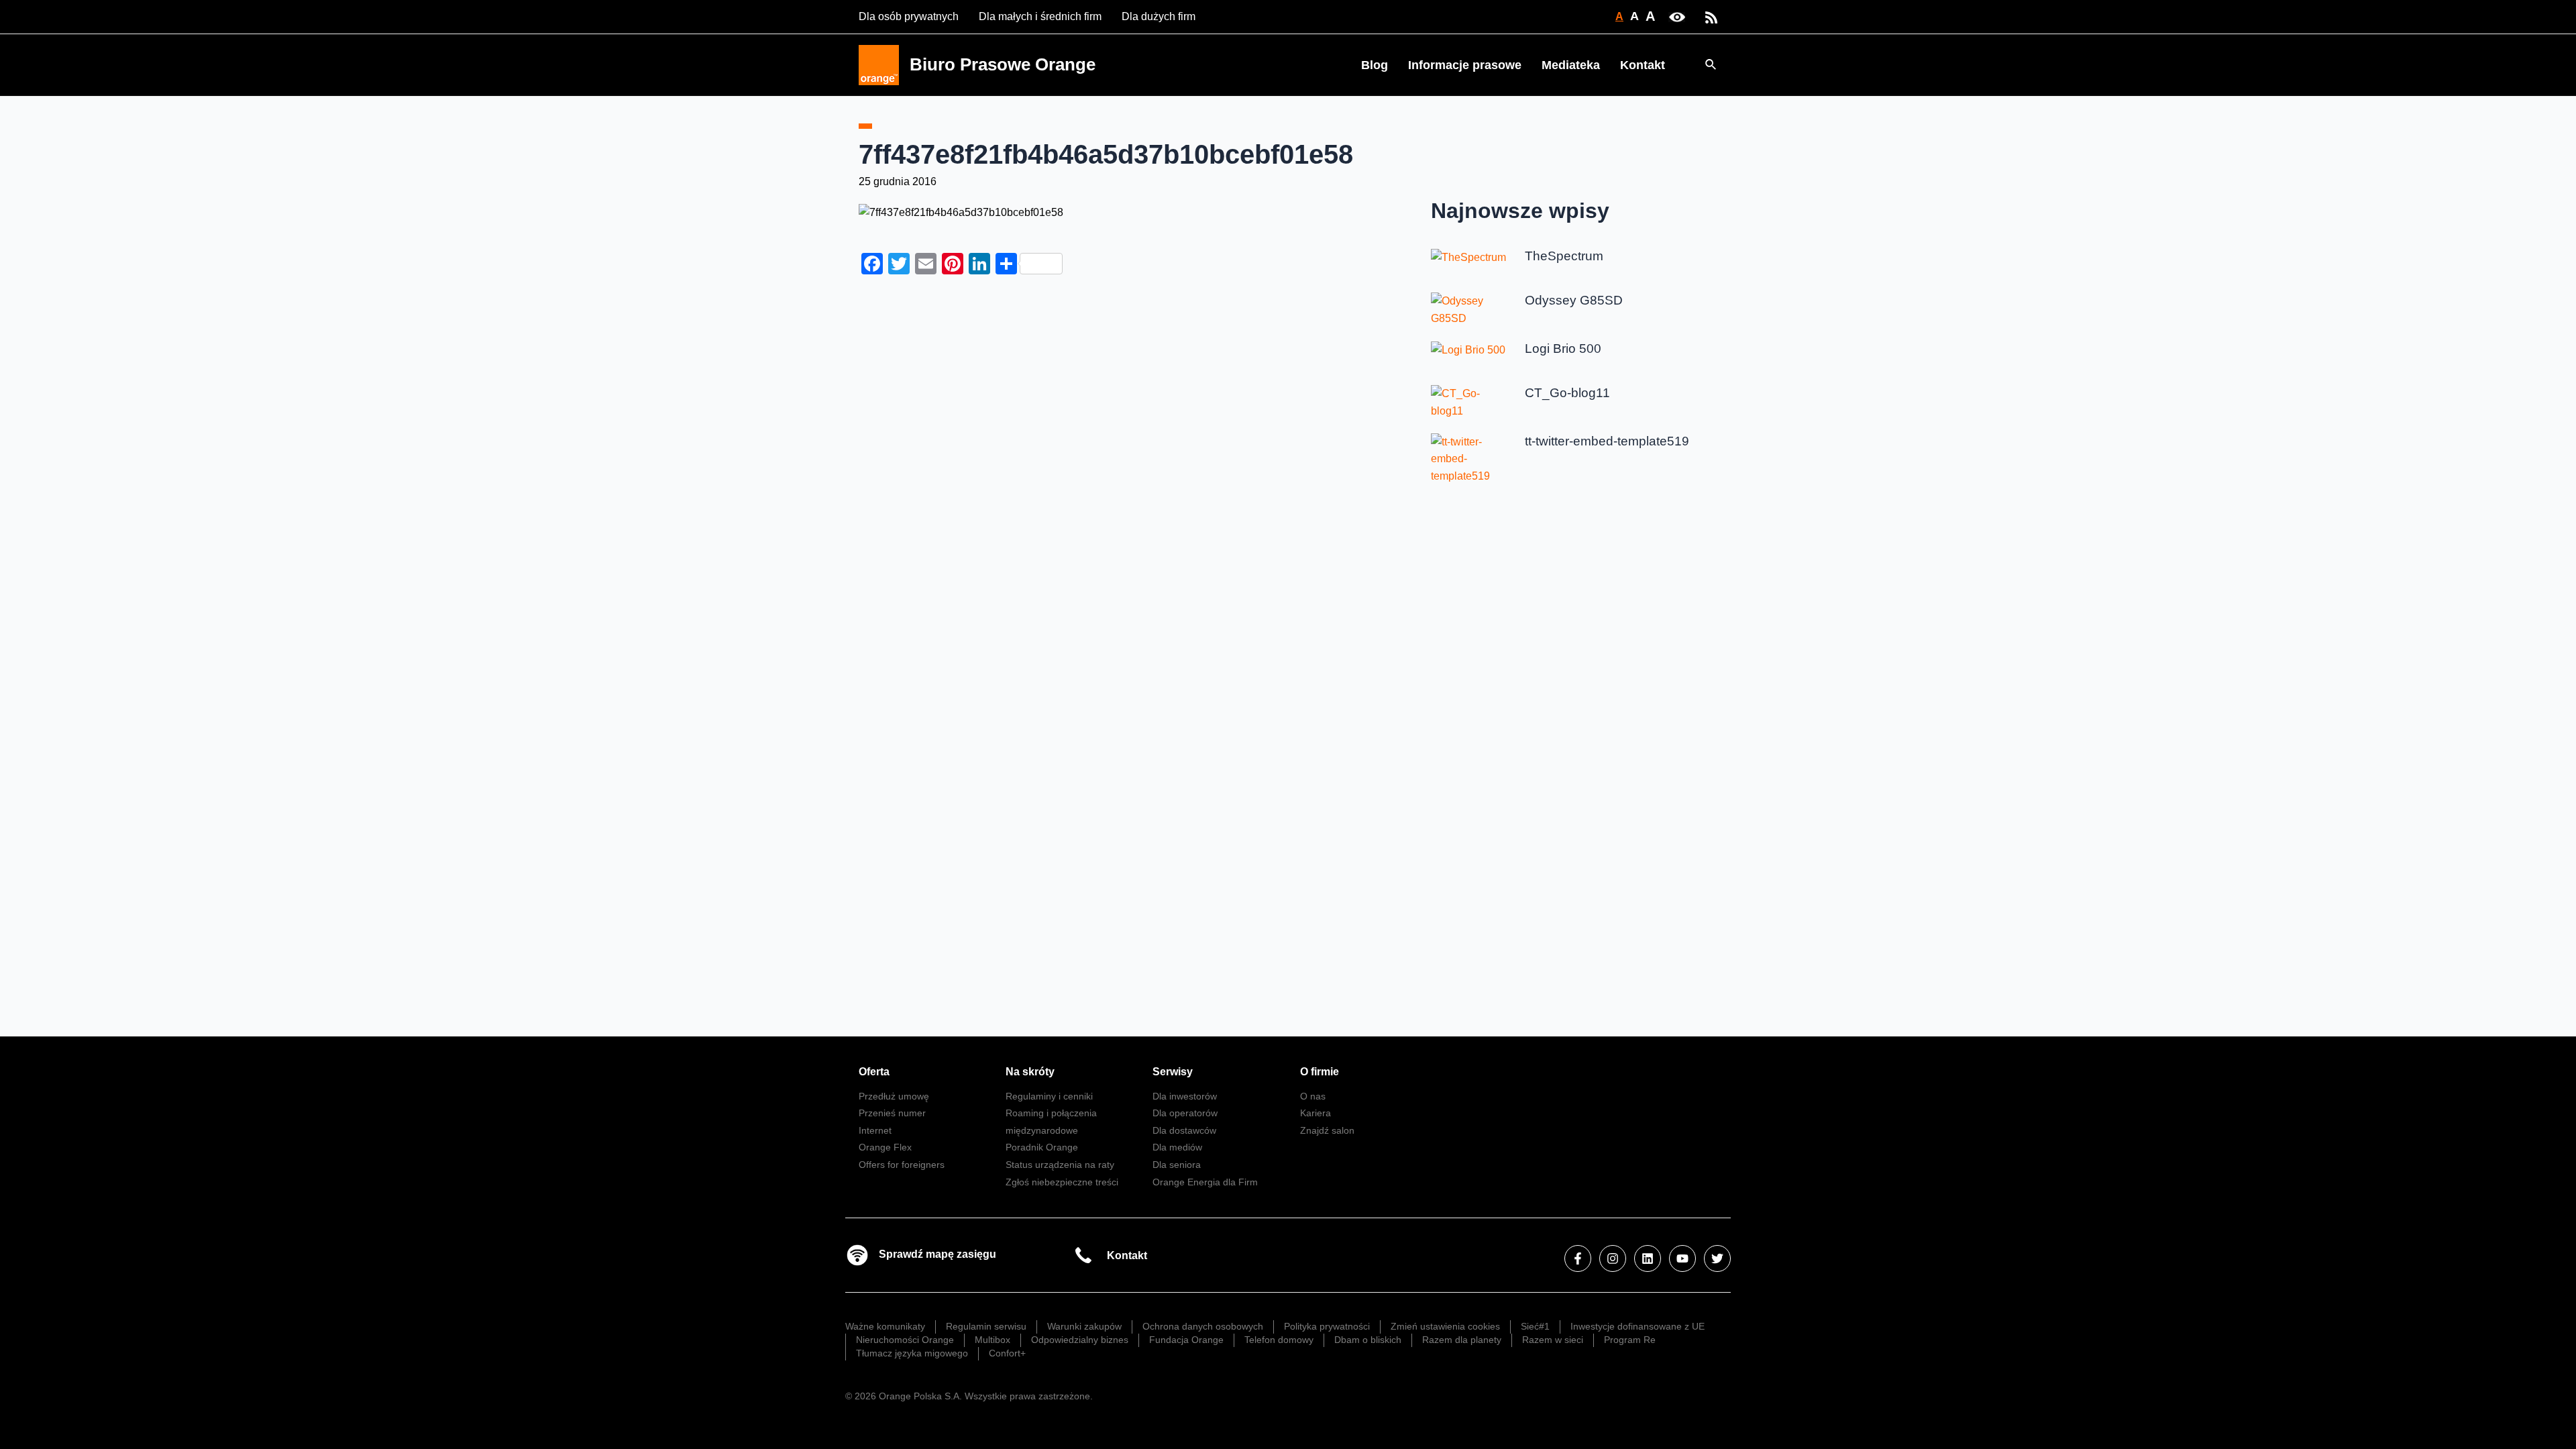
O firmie (1320, 1072)
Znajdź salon (1327, 1130)
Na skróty (1030, 1072)
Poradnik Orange (1042, 1147)
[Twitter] (1717, 1258)
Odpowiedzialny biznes (1080, 1340)
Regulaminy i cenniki (1049, 1096)
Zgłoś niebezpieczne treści (1062, 1182)
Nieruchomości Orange (905, 1340)
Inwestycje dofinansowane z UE (1638, 1326)
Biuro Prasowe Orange (1003, 64)
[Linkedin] (1648, 1258)
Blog (1375, 65)
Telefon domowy (1279, 1340)
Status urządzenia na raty (1060, 1165)
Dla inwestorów (1185, 1096)
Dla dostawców (1184, 1130)
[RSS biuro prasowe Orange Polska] (1711, 16)
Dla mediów (1177, 1147)
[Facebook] (1578, 1258)
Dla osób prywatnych (909, 16)
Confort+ (1007, 1353)
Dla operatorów (1185, 1113)
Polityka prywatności (1327, 1326)
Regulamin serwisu (986, 1326)
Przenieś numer (892, 1113)
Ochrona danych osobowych (1203, 1326)
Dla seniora (1177, 1165)
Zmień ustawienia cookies (1445, 1326)
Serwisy (1173, 1072)
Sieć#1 (1535, 1326)
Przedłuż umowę (894, 1096)
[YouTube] (1682, 1258)
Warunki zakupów (1084, 1326)
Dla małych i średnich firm (1040, 16)
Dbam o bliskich (1368, 1340)
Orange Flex (885, 1147)
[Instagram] (1613, 1258)
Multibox (992, 1340)
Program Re (1630, 1340)
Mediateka (1571, 65)
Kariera (1316, 1113)
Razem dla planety (1462, 1340)
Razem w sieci (1553, 1340)
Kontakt (1643, 65)
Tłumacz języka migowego (912, 1353)
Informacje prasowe (1465, 65)
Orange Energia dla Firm (1205, 1182)
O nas (1313, 1096)
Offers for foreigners (902, 1165)
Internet (875, 1130)
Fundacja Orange (1186, 1340)
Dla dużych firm (1159, 16)
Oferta (874, 1072)
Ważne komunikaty (885, 1326)
